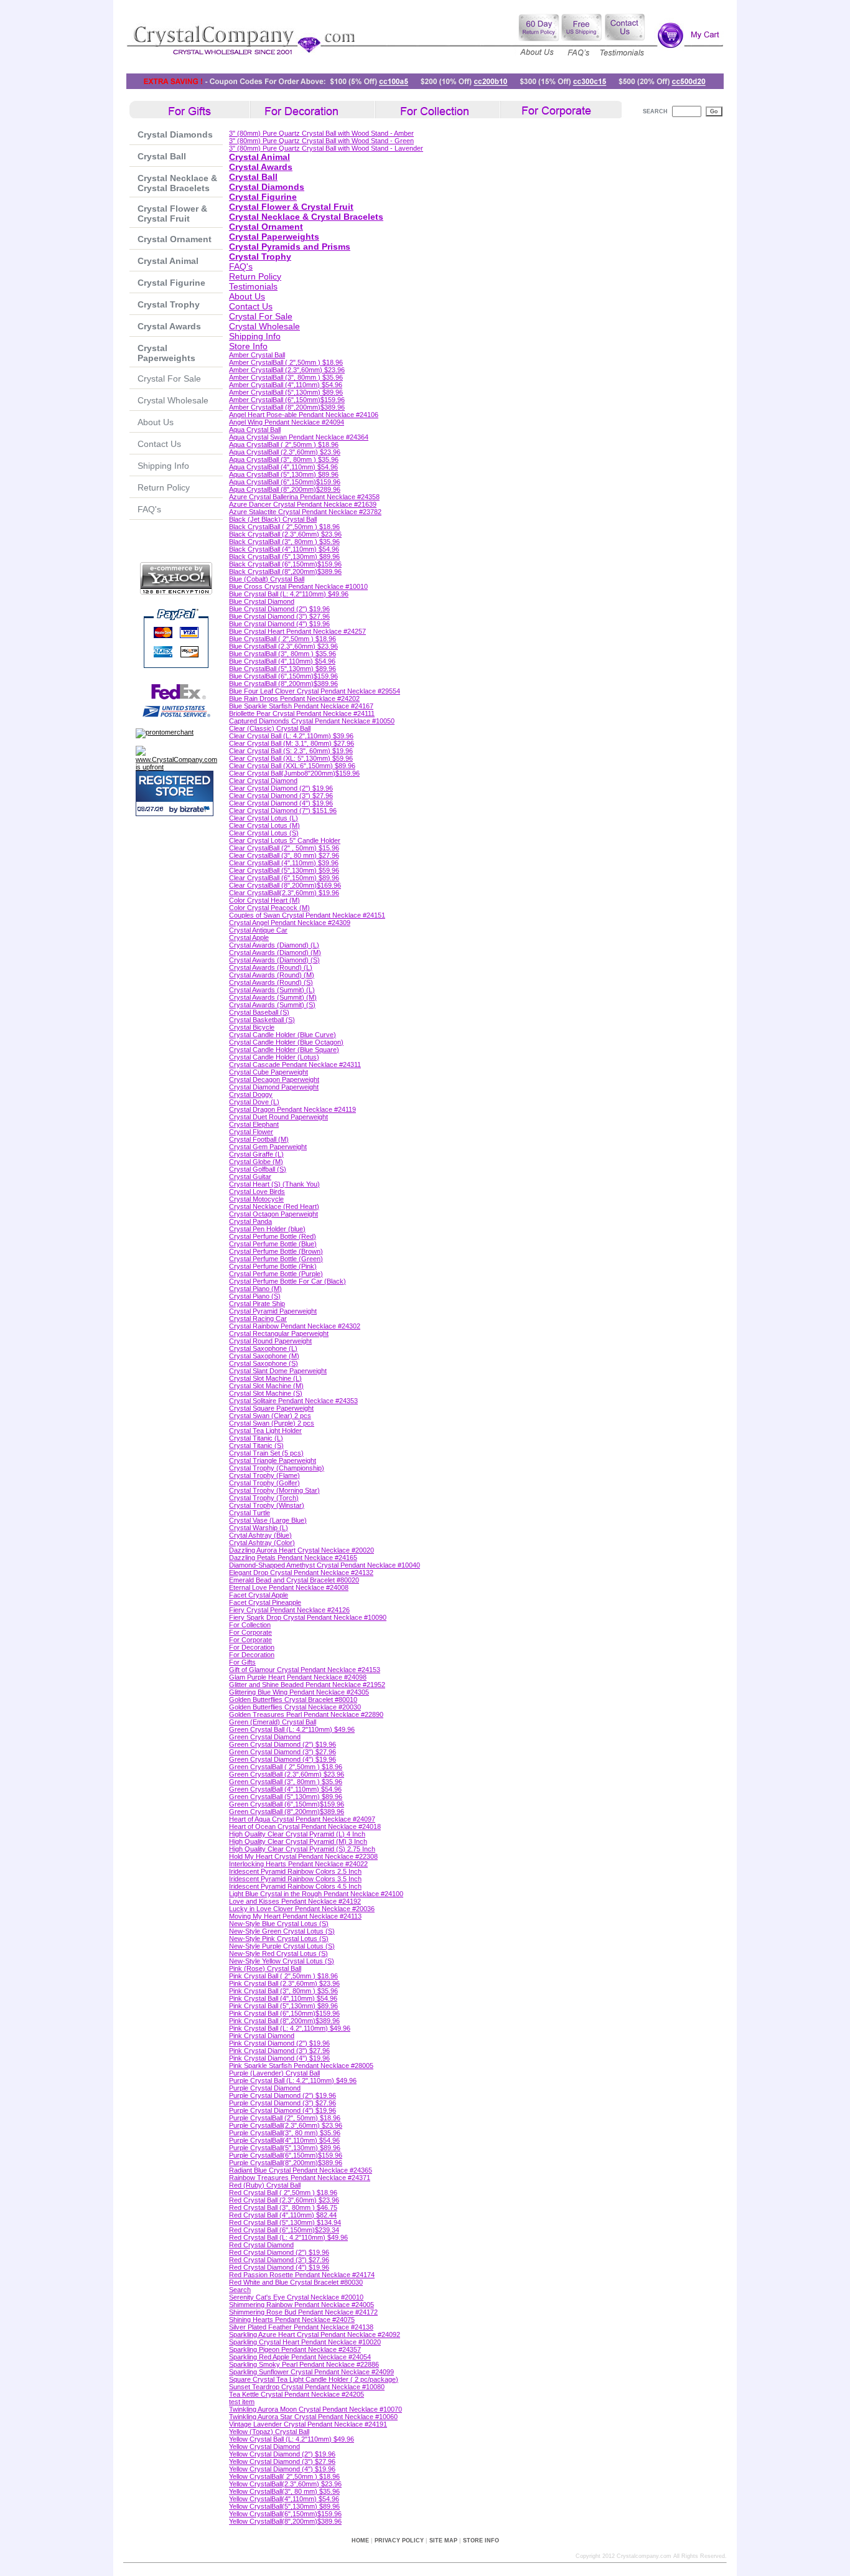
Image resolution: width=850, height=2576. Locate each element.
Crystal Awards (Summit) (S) (272, 1005)
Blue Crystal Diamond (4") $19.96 (279, 624)
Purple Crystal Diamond (265, 2088)
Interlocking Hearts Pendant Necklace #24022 (298, 1864)
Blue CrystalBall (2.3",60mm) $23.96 (283, 646)
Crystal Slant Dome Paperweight (278, 1371)
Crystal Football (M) (259, 1139)
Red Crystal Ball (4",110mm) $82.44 (283, 2215)
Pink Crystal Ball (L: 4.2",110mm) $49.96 (290, 2028)
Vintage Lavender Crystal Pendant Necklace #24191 (308, 2424)
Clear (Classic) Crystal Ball (270, 728)
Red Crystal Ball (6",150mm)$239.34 (284, 2230)
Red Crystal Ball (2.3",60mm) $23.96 (284, 2200)
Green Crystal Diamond (265, 1737)
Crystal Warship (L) (259, 1528)
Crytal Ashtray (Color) (262, 1543)
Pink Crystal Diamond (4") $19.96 (279, 2058)
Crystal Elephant (254, 1124)
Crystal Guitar (250, 1177)
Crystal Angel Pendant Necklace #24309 (290, 923)
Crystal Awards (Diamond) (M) (275, 952)
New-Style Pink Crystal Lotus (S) (279, 1939)
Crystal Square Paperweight (271, 1408)
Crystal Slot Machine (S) (266, 1393)
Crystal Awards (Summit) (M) (273, 997)
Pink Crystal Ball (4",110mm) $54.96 (283, 1998)
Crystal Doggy (251, 1094)
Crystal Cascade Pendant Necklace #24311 (295, 1065)
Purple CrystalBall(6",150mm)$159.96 (286, 2155)
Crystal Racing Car (258, 1319)
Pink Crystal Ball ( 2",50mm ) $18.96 (283, 1976)
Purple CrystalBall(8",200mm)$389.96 (286, 2163)
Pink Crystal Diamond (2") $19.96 (279, 2043)
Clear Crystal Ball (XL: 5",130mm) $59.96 (291, 758)
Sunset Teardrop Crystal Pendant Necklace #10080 (307, 2387)
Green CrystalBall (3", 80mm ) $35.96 (286, 1782)
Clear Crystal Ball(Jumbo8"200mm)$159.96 (294, 773)
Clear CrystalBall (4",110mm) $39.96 (284, 863)
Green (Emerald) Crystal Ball (273, 1722)
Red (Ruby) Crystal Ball (265, 2185)
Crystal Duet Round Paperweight (278, 1117)
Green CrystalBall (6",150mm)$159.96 (287, 1804)
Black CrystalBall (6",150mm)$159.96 (285, 564)
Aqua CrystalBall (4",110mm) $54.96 (283, 467)
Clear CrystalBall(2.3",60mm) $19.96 (284, 893)
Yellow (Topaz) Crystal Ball (269, 2432)
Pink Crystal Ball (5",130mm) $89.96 (283, 2006)
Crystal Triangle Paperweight (273, 1460)
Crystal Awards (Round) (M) (272, 975)
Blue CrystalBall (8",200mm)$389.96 (283, 684)
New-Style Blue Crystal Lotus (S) (279, 1924)
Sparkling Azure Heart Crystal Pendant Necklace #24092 (315, 2334)
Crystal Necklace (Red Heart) (274, 1206)
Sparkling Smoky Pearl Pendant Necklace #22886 (304, 2364)
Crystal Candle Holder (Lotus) (274, 1057)
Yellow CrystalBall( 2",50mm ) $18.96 (284, 2476)
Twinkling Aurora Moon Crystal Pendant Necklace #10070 (315, 2409)
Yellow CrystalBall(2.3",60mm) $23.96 (285, 2484)
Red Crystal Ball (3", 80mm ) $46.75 (283, 2207)
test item (242, 2402)
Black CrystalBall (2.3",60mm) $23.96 (285, 534)
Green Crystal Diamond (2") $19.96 (283, 1744)
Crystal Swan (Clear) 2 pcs (270, 1416)
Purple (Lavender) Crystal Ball (274, 2073)
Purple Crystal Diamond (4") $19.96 (283, 2110)
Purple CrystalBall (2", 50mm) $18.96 (285, 2118)
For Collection (250, 1625)
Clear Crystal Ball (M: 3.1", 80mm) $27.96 (292, 743)
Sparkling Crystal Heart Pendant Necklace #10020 (305, 2342)
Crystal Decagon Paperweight (274, 1079)
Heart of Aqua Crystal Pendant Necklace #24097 (302, 1819)
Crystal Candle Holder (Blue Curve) (283, 1035)
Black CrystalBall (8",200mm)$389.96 (285, 571)
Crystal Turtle (250, 1513)
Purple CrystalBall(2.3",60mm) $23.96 (286, 2125)
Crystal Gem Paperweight (268, 1147)
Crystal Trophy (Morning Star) (274, 1490)
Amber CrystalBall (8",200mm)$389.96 (287, 407)
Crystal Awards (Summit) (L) (272, 990)
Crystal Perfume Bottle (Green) (276, 1259)
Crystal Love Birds (257, 1192)
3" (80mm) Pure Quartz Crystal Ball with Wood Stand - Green (321, 141)
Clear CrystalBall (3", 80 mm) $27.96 (284, 855)
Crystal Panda (250, 1221)
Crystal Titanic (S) (256, 1445)
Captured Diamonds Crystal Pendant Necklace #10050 (312, 721)
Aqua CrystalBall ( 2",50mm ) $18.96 (284, 444)
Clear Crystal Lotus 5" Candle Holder (285, 840)
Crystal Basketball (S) (262, 1020)
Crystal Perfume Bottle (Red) (273, 1236)
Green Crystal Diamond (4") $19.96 (283, 1759)
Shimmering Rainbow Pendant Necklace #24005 (301, 2305)
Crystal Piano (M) (255, 1289)
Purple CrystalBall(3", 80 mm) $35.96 (285, 2133)
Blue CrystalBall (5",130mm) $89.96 (283, 669)
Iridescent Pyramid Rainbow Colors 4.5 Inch (295, 1886)
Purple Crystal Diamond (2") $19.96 (283, 2095)
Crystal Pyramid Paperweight (273, 1311)
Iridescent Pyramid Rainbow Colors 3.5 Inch (295, 1879)
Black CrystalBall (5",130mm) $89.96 (284, 557)
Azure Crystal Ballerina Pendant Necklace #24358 (304, 497)
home (360, 2541)
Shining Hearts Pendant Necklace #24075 (292, 2320)
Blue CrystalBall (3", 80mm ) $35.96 (283, 654)
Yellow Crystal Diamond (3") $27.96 (282, 2461)
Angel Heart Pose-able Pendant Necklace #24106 (304, 415)
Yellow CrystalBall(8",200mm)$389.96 (285, 2521)
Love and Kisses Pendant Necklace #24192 (295, 1901)
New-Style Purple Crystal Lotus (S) (282, 1946)
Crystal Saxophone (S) (264, 1363)
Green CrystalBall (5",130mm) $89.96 (286, 1797)
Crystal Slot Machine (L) (265, 1378)
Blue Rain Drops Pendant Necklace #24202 (294, 698)
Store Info (481, 2541)
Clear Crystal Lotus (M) (264, 825)
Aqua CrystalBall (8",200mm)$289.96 (285, 489)
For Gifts (242, 1662)
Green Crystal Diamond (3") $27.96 (283, 1752)
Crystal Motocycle (256, 1199)
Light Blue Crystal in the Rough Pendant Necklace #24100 (316, 1894)
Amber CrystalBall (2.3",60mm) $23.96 (287, 370)
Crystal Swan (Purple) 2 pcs (272, 1423)
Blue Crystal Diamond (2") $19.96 (279, 609)
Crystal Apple (249, 938)
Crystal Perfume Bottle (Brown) (276, 1251)
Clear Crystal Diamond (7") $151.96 (283, 811)
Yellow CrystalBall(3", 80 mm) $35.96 (284, 2491)
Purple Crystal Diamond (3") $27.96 (283, 2103)
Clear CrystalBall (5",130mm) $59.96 (284, 870)
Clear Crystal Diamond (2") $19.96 (281, 788)
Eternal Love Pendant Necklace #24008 (289, 1587)
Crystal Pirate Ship (257, 1304)
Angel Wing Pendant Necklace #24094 (287, 422)
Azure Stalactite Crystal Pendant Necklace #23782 (305, 512)
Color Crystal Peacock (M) (269, 908)
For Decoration (252, 1647)
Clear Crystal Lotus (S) (264, 833)
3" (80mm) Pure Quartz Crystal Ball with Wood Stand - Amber (321, 133)
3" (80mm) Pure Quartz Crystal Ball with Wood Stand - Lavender (326, 148)
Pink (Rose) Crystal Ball (265, 1968)
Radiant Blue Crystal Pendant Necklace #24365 (301, 2170)
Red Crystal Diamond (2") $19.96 (279, 2252)
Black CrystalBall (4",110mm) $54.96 (284, 549)
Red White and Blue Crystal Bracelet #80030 (296, 2282)
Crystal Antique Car (258, 930)
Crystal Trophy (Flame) (264, 1475)
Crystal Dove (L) (254, 1102)
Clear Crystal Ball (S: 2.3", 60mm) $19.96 (291, 751)
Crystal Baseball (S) (259, 1012)
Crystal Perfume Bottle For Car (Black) (287, 1281)
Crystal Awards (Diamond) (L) (274, 945)
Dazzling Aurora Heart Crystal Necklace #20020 (301, 1550)
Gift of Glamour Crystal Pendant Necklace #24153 (305, 1670)
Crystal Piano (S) (255, 1296)
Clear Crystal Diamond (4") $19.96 (281, 803)
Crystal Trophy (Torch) (264, 1498)
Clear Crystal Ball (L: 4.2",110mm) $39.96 (291, 736)
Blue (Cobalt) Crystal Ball (267, 579)
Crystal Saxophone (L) (263, 1348)
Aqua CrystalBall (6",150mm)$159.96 (285, 482)
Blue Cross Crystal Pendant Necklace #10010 (298, 586)
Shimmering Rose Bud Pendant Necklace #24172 (303, 2312)
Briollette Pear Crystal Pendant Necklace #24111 (302, 713)
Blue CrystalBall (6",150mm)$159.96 (283, 676)
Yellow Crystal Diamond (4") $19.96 (282, 2469)
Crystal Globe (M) (256, 1162)
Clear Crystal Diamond (263, 781)
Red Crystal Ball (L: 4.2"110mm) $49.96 (288, 2237)
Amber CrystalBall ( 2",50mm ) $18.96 (286, 362)
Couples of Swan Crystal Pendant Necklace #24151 (307, 915)
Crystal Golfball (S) (258, 1169)
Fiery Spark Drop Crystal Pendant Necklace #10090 (308, 1617)
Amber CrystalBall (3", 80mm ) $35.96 (286, 377)
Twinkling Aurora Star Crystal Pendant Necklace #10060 (313, 2417)
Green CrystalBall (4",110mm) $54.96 (285, 1789)
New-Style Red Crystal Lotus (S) (278, 1953)
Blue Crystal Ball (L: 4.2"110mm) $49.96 (289, 594)
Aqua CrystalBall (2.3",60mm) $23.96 (285, 452)
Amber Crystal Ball (257, 355)
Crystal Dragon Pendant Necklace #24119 (292, 1109)
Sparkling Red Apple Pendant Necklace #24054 (300, 2357)
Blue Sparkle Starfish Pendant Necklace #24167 (301, 706)
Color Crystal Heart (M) (264, 900)
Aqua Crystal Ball (255, 430)
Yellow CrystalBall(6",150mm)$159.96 (285, 2514)
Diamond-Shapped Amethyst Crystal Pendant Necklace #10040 (325, 1565)
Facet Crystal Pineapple (265, 1602)
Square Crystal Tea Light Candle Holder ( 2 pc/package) (314, 2379)
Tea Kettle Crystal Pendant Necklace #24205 (297, 2394)
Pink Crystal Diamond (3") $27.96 (279, 2051)
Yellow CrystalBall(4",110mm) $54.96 (284, 2499)
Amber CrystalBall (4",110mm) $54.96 (286, 385)
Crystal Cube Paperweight (269, 1072)
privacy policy (399, 2541)
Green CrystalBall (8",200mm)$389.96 (287, 1812)
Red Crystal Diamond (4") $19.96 (279, 2267)
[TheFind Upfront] (179, 767)
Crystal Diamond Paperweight (274, 1087)
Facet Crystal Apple (259, 1595)
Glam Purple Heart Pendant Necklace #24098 (298, 1677)
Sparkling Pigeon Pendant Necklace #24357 (295, 2349)
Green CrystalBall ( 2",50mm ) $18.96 (286, 1767)
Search (240, 2290)
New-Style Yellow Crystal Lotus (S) (282, 1961)
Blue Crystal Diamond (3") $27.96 (279, 616)
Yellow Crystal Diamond (264, 2447)
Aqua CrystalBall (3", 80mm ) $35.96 (284, 459)
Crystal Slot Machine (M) (266, 1386)
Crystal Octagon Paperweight (273, 1214)
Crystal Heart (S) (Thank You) (274, 1184)
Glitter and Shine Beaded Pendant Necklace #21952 (307, 1685)
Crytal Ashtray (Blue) (260, 1535)
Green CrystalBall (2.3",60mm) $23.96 (287, 1774)
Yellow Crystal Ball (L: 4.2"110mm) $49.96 (292, 2439)
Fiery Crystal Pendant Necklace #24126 (289, 1610)
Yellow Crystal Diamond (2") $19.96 (282, 2454)
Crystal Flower (251, 1132)
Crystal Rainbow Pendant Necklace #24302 (295, 1326)
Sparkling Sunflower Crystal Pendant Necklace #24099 (311, 2372)
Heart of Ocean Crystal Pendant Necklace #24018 (305, 1826)
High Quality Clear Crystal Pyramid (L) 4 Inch (297, 1834)
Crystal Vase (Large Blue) (268, 1520)
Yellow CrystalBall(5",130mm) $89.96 (284, 2506)
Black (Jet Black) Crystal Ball (273, 519)
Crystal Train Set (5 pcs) (266, 1453)
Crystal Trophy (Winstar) (267, 1505)
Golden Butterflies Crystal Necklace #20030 (295, 1707)
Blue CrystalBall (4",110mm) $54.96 (282, 661)
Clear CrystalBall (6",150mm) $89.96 (284, 878)
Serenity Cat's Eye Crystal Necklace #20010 (296, 2297)
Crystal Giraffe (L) (256, 1154)
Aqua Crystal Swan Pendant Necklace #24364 (299, 437)
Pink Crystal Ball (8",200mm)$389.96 (284, 2021)
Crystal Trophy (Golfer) (264, 1483)
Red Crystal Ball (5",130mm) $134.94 (285, 2222)
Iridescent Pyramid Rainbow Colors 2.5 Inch (295, 1871)
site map (443, 2541)
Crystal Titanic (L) (256, 1438)
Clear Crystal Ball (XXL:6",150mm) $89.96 (292, 766)
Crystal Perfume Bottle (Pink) (273, 1266)
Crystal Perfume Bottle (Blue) (273, 1244)
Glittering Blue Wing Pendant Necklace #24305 (299, 1692)
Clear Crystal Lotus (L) (264, 818)
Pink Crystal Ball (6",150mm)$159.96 (284, 2013)
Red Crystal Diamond (261, 2245)
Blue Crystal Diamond (262, 601)
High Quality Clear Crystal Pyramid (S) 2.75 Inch (302, 1849)
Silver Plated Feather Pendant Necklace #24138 (301, 2327)
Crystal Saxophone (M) (264, 1356)
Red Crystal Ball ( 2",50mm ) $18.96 (283, 2193)
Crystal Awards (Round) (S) (271, 982)
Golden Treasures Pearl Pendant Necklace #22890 (306, 1714)
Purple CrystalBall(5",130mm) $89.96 (285, 2148)
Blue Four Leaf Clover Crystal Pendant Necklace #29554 (315, 691)
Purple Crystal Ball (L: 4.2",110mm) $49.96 (293, 2080)
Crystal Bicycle (252, 1027)
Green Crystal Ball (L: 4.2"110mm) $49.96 (292, 1729)
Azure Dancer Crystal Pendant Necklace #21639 (303, 504)
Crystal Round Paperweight (270, 1341)
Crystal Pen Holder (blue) (267, 1229)
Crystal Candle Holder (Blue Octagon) (286, 1042)
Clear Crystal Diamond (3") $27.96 (281, 796)
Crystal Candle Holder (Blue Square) (284, 1050)
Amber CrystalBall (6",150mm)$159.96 (287, 400)
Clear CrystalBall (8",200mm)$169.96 (285, 885)
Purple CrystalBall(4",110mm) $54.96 (284, 2140)
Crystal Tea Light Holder (265, 1431)
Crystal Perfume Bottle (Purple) (276, 1274)
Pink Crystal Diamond (262, 2036)
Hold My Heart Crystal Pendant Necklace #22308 (303, 1856)
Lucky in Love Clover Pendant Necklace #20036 (302, 1909)
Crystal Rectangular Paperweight (279, 1333)
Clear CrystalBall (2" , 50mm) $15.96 (284, 848)
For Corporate (250, 1632)
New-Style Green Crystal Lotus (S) (282, 1931)
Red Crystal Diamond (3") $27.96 (279, 2260)
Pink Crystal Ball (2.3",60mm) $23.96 (284, 1983)
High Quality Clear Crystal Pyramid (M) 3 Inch (298, 1841)
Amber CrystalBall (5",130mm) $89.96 (286, 392)
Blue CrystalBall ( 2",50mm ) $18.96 (283, 639)
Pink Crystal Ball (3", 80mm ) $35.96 (283, 1991)
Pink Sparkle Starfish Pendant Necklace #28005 (301, 2066)
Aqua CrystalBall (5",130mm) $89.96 (284, 474)
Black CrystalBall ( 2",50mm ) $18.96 (284, 527)
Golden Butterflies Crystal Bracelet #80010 (293, 1699)
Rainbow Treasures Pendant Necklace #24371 (300, 2178)
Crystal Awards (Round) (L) (271, 967)
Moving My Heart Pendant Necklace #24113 (295, 1916)
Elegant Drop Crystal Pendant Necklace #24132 (301, 1572)
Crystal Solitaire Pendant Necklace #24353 (293, 1401)
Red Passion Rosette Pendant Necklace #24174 (302, 2275)
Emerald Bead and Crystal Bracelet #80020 (294, 1580)
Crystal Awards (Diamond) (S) (274, 960)
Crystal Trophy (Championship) (277, 1468)
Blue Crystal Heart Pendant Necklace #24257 (297, 631)
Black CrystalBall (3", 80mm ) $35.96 (284, 542)
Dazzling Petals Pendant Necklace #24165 (293, 1558)
